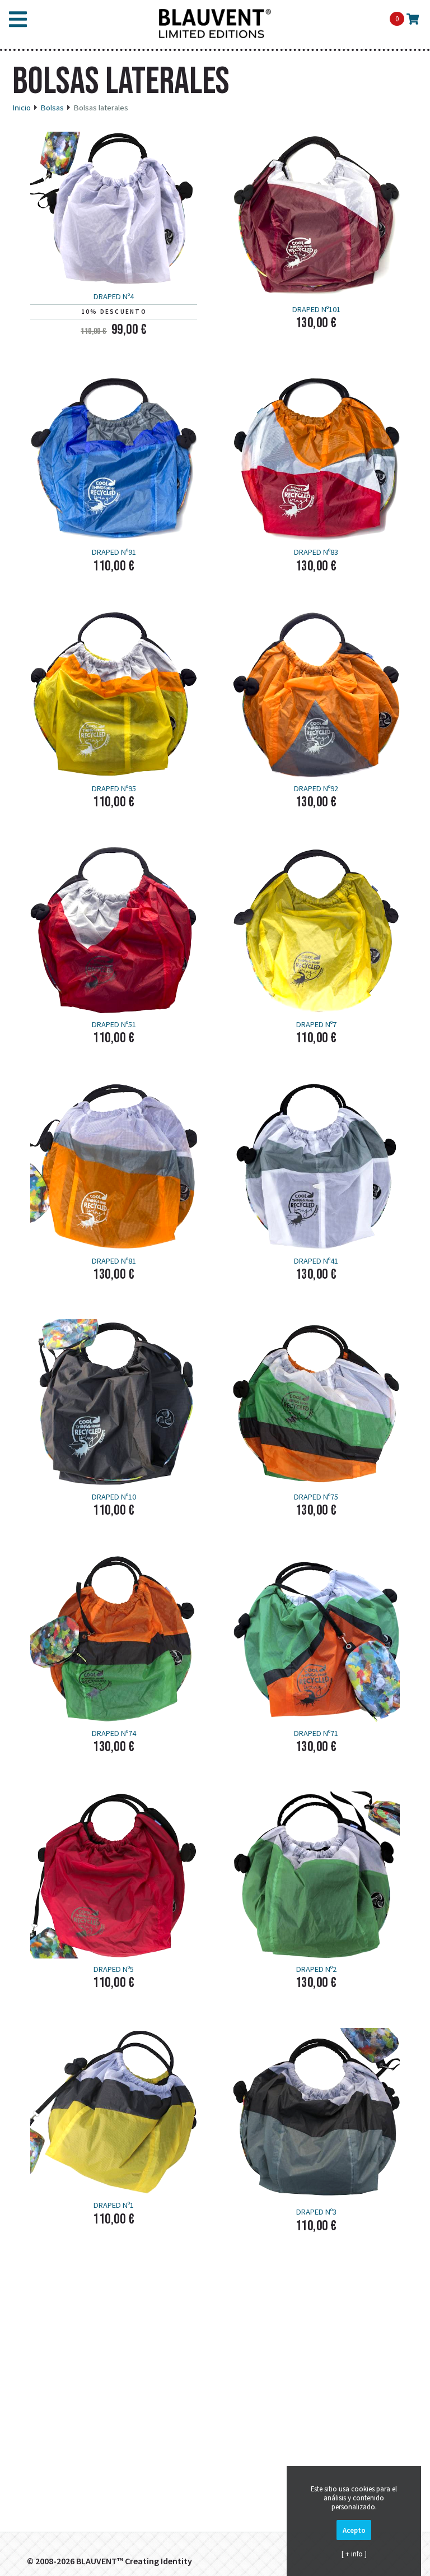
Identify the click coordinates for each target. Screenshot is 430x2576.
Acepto (354, 2530)
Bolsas (52, 108)
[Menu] (18, 22)
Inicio (22, 108)
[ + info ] (354, 2554)
